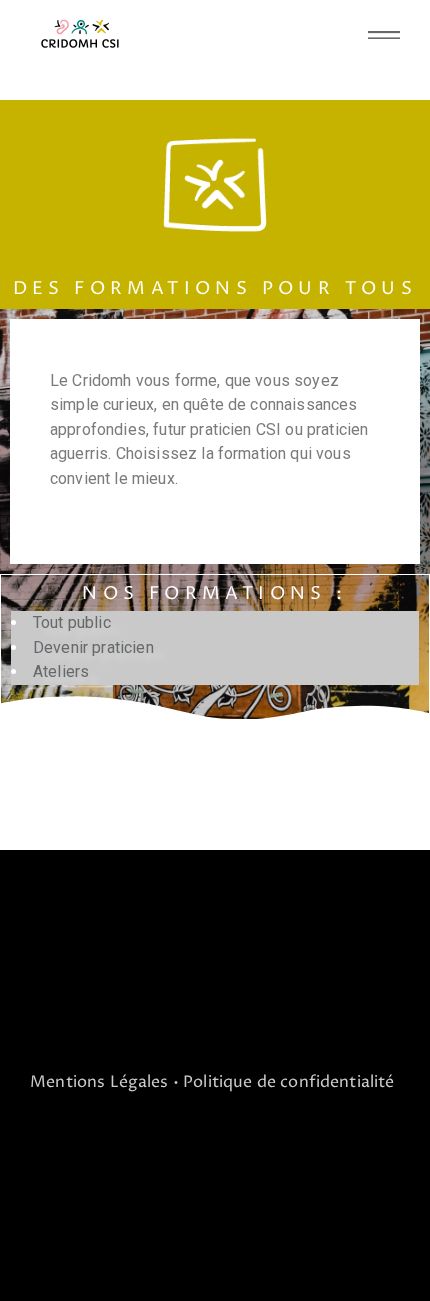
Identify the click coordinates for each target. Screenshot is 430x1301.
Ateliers (61, 671)
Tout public (72, 622)
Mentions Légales (99, 1082)
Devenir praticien (93, 647)
